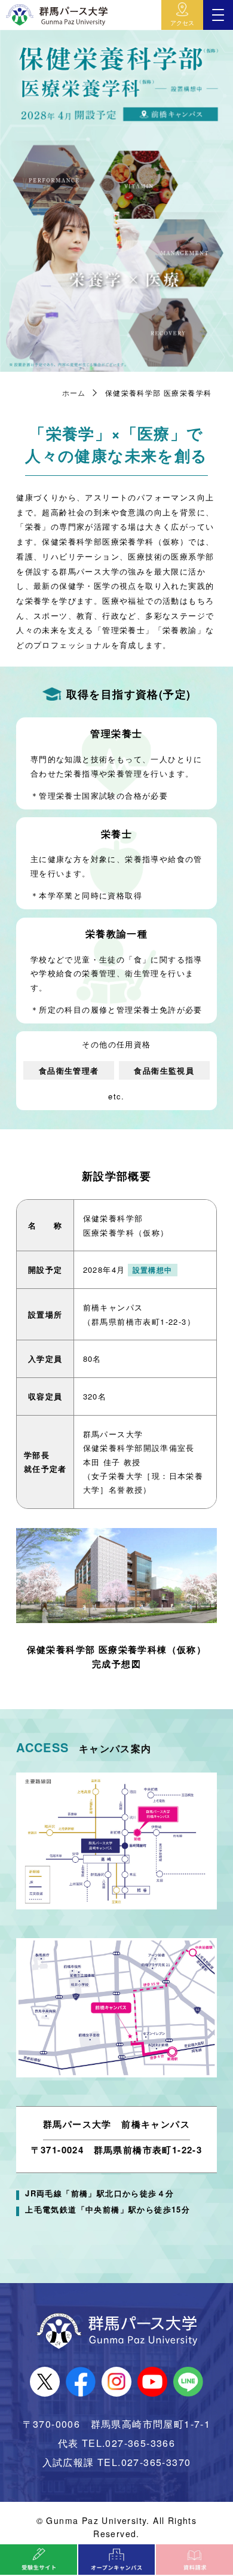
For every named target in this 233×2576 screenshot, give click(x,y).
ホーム (74, 392)
